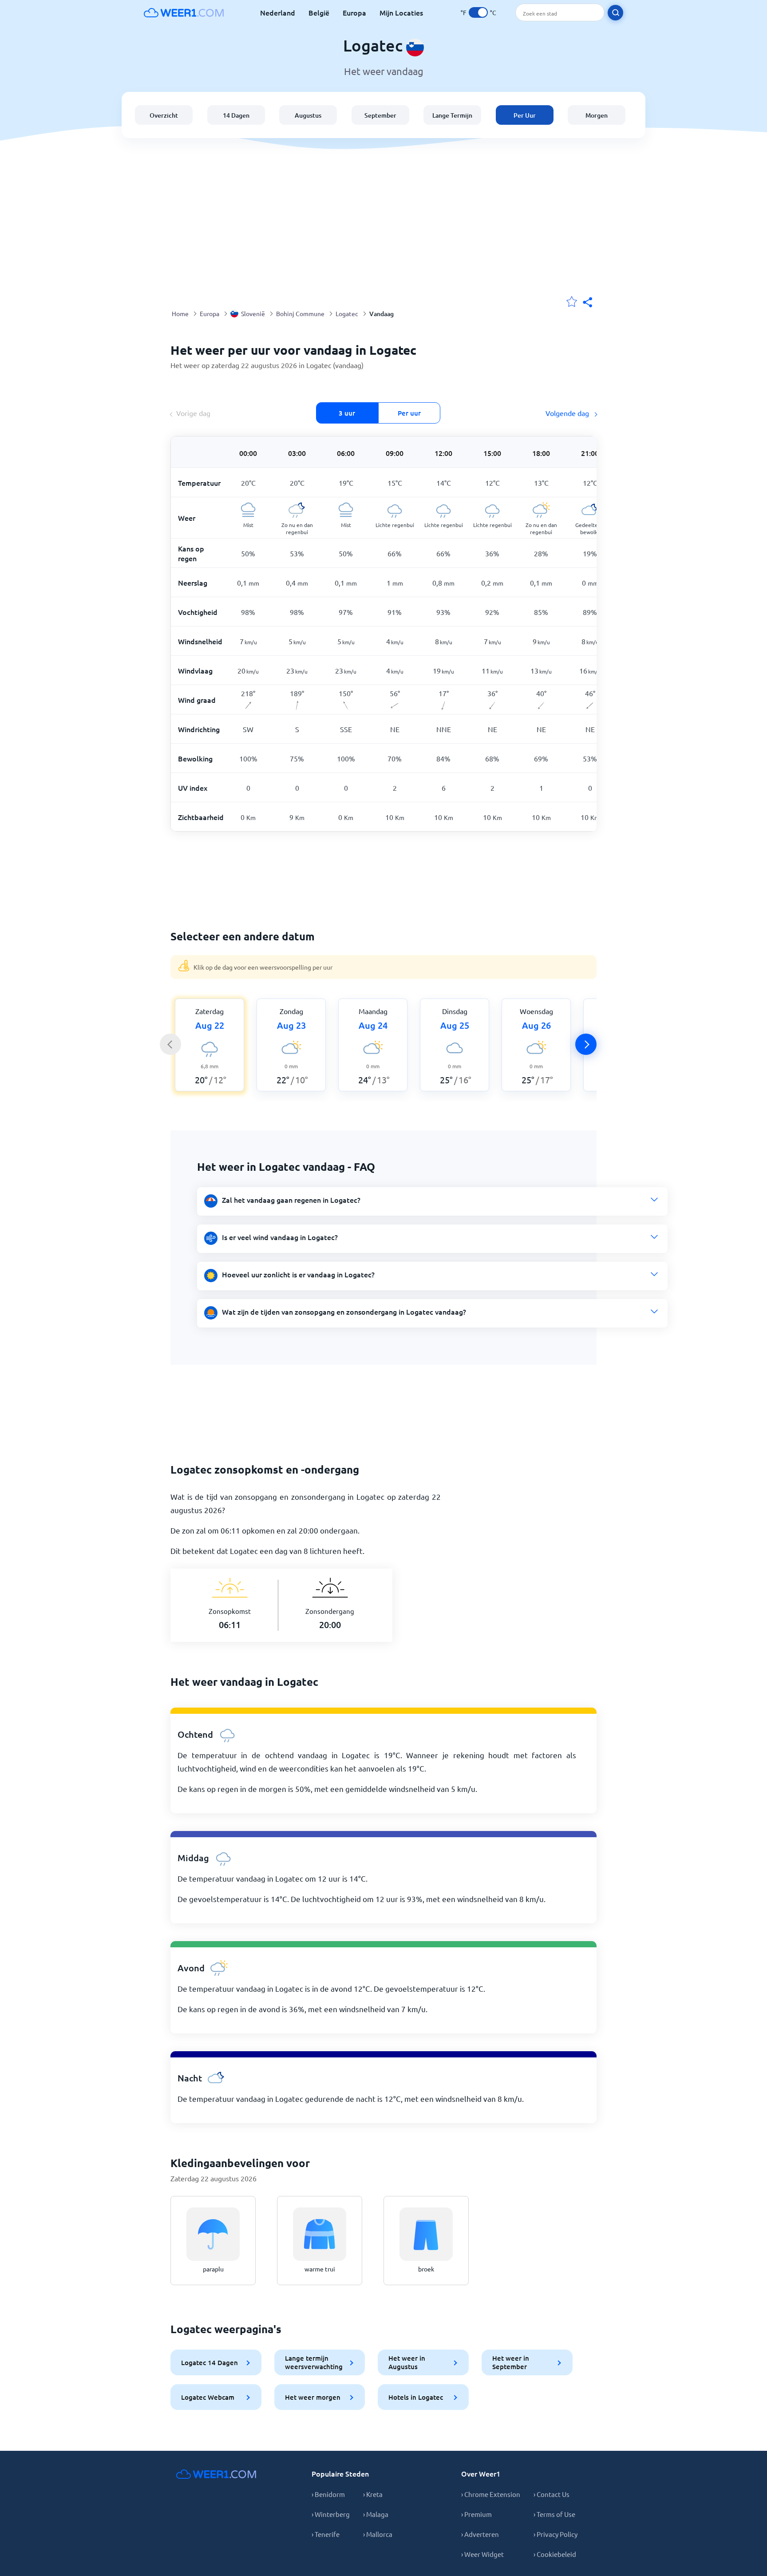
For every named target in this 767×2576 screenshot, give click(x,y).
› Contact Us (552, 2494)
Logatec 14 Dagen (210, 2362)
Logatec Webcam (208, 2397)
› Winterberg (331, 2514)
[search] (615, 13)
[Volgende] (586, 1044)
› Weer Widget (482, 2554)
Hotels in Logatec (416, 2397)
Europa (354, 12)
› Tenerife (326, 2534)
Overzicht (164, 115)
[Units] (478, 12)
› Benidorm (328, 2494)
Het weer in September (511, 2362)
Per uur (409, 413)
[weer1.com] (184, 12)
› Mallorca (378, 2534)
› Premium (476, 2514)
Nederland (278, 12)
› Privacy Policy (555, 2534)
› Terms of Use (554, 2514)
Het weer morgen (313, 2397)
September (380, 115)
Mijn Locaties (401, 12)
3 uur (347, 413)
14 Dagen (236, 115)
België (319, 12)
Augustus (308, 115)
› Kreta (373, 2494)
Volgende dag (568, 413)
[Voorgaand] (170, 1044)
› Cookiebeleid (555, 2554)
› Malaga (376, 2514)
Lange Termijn (452, 115)
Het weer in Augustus (407, 2362)
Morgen (597, 115)
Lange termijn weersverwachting (314, 2362)
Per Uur (525, 115)
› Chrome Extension (491, 2494)
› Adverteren (480, 2534)
